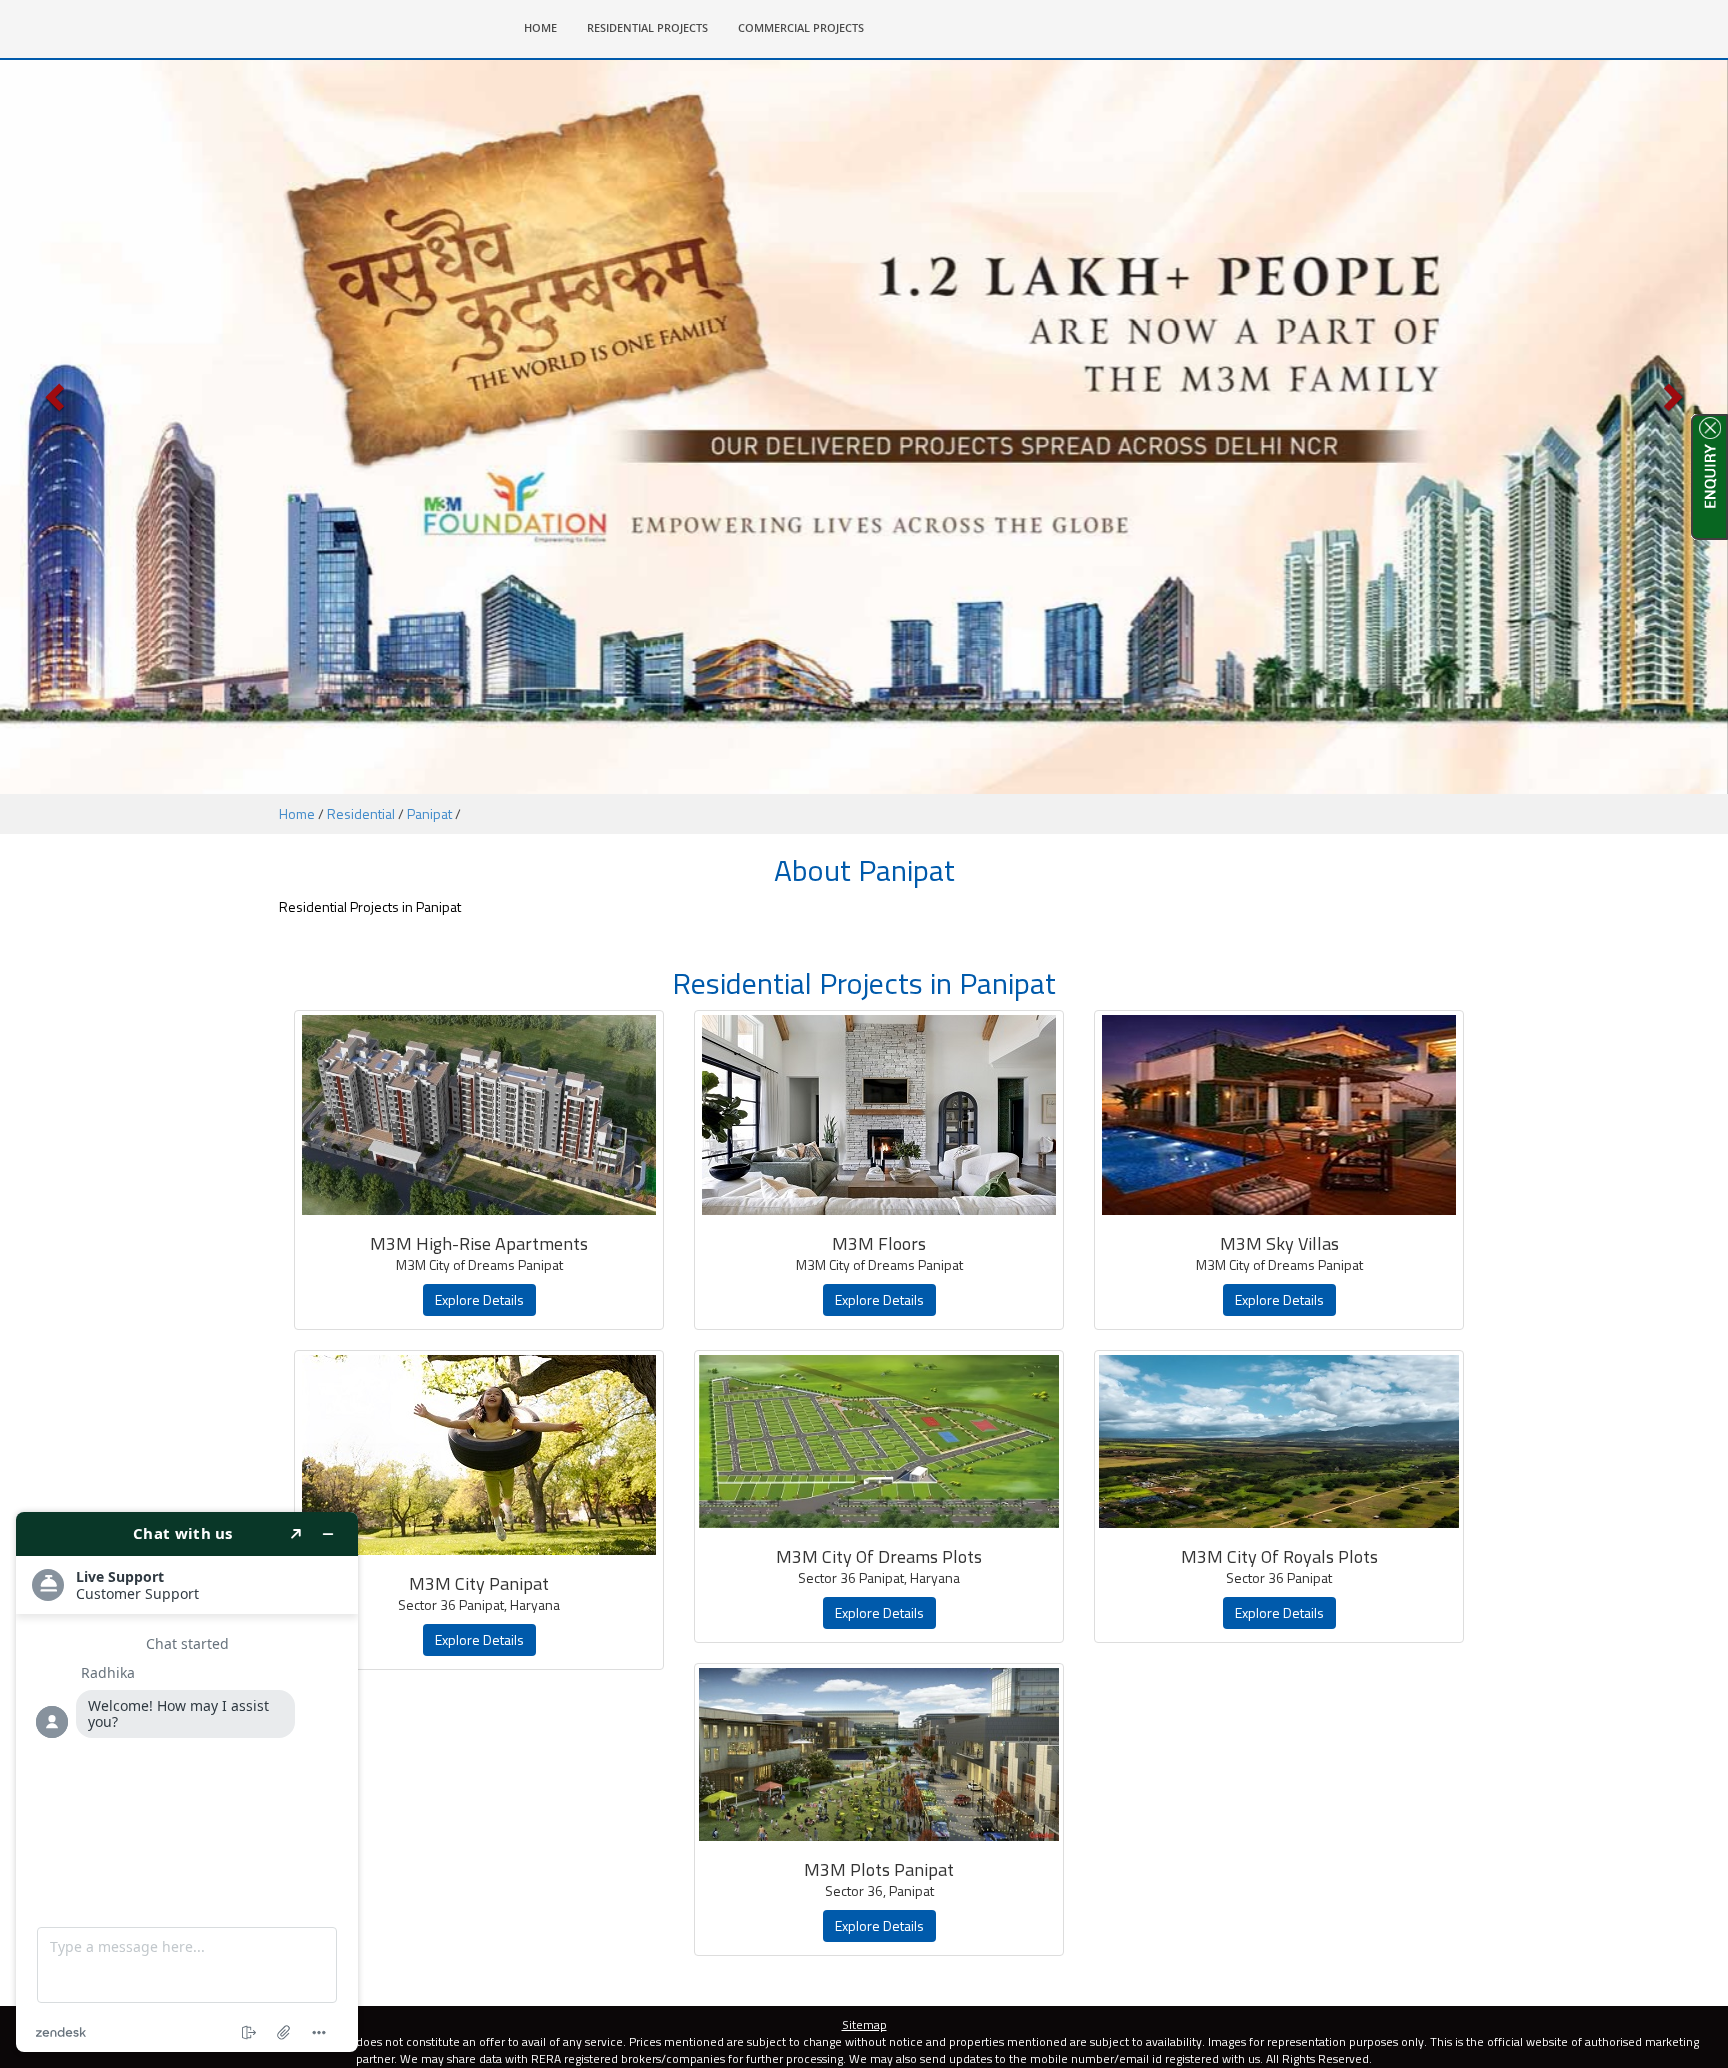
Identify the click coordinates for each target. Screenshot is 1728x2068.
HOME (548, 27)
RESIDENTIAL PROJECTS (647, 27)
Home (297, 813)
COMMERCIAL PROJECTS (801, 27)
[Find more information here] (187, 1782)
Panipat (429, 813)
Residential (361, 813)
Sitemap (864, 2024)
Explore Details (479, 1299)
